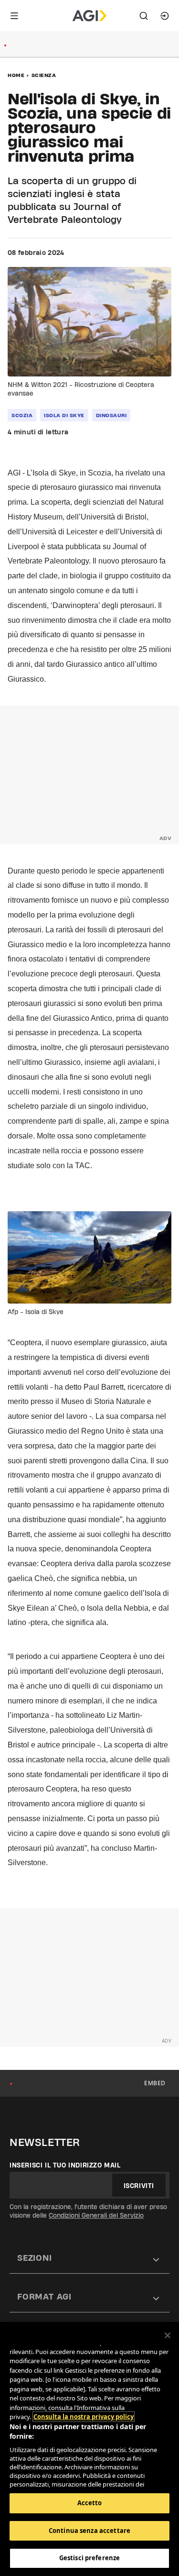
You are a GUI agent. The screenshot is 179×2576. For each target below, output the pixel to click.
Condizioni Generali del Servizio (96, 2215)
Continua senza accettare (89, 2531)
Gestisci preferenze (89, 2558)
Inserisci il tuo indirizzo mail (65, 2165)
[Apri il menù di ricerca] (144, 16)
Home (16, 75)
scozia (22, 415)
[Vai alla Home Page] (89, 16)
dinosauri (111, 415)
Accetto (90, 2503)
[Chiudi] (168, 2335)
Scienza (44, 75)
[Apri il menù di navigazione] (14, 16)
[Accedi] (165, 16)
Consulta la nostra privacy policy (84, 2417)
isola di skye (64, 415)
